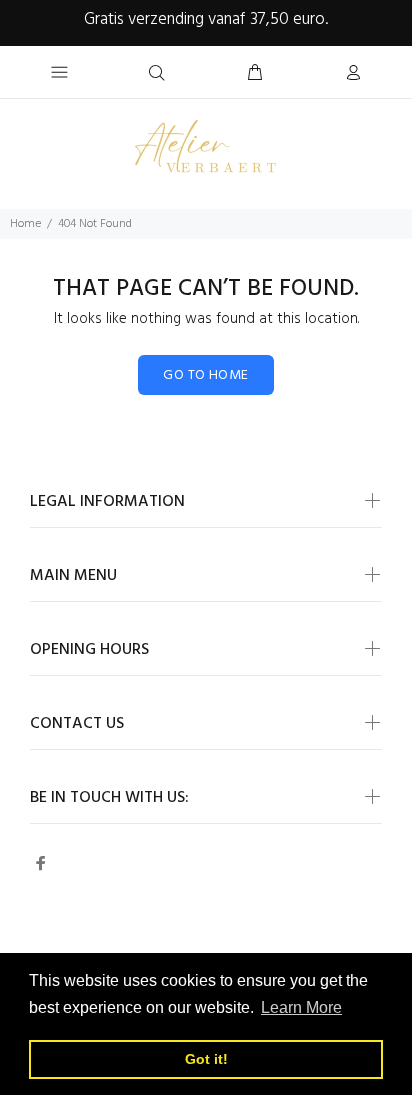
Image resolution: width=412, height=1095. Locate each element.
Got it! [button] (206, 1059)
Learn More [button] (301, 1007)
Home (25, 224)
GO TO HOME (205, 375)
